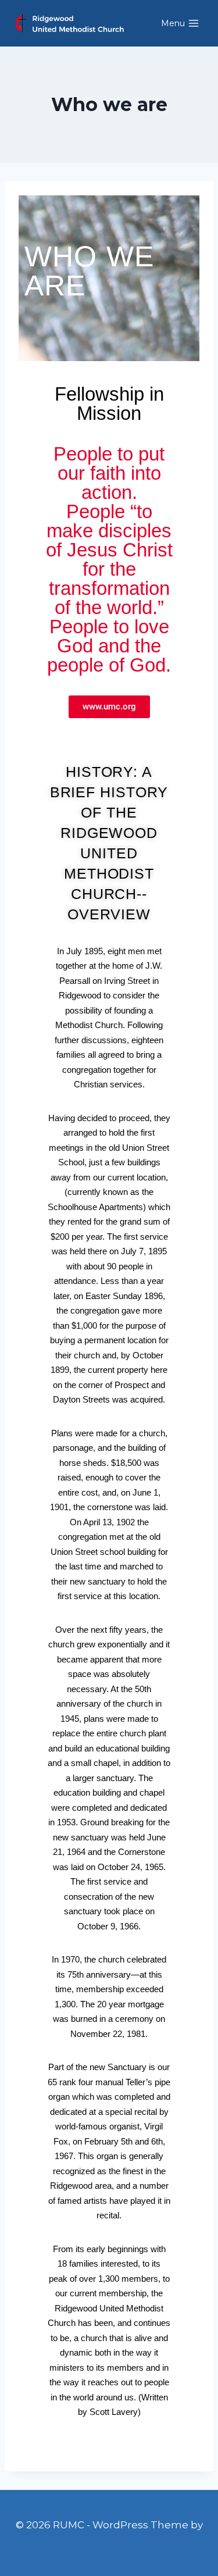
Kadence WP (109, 2541)
